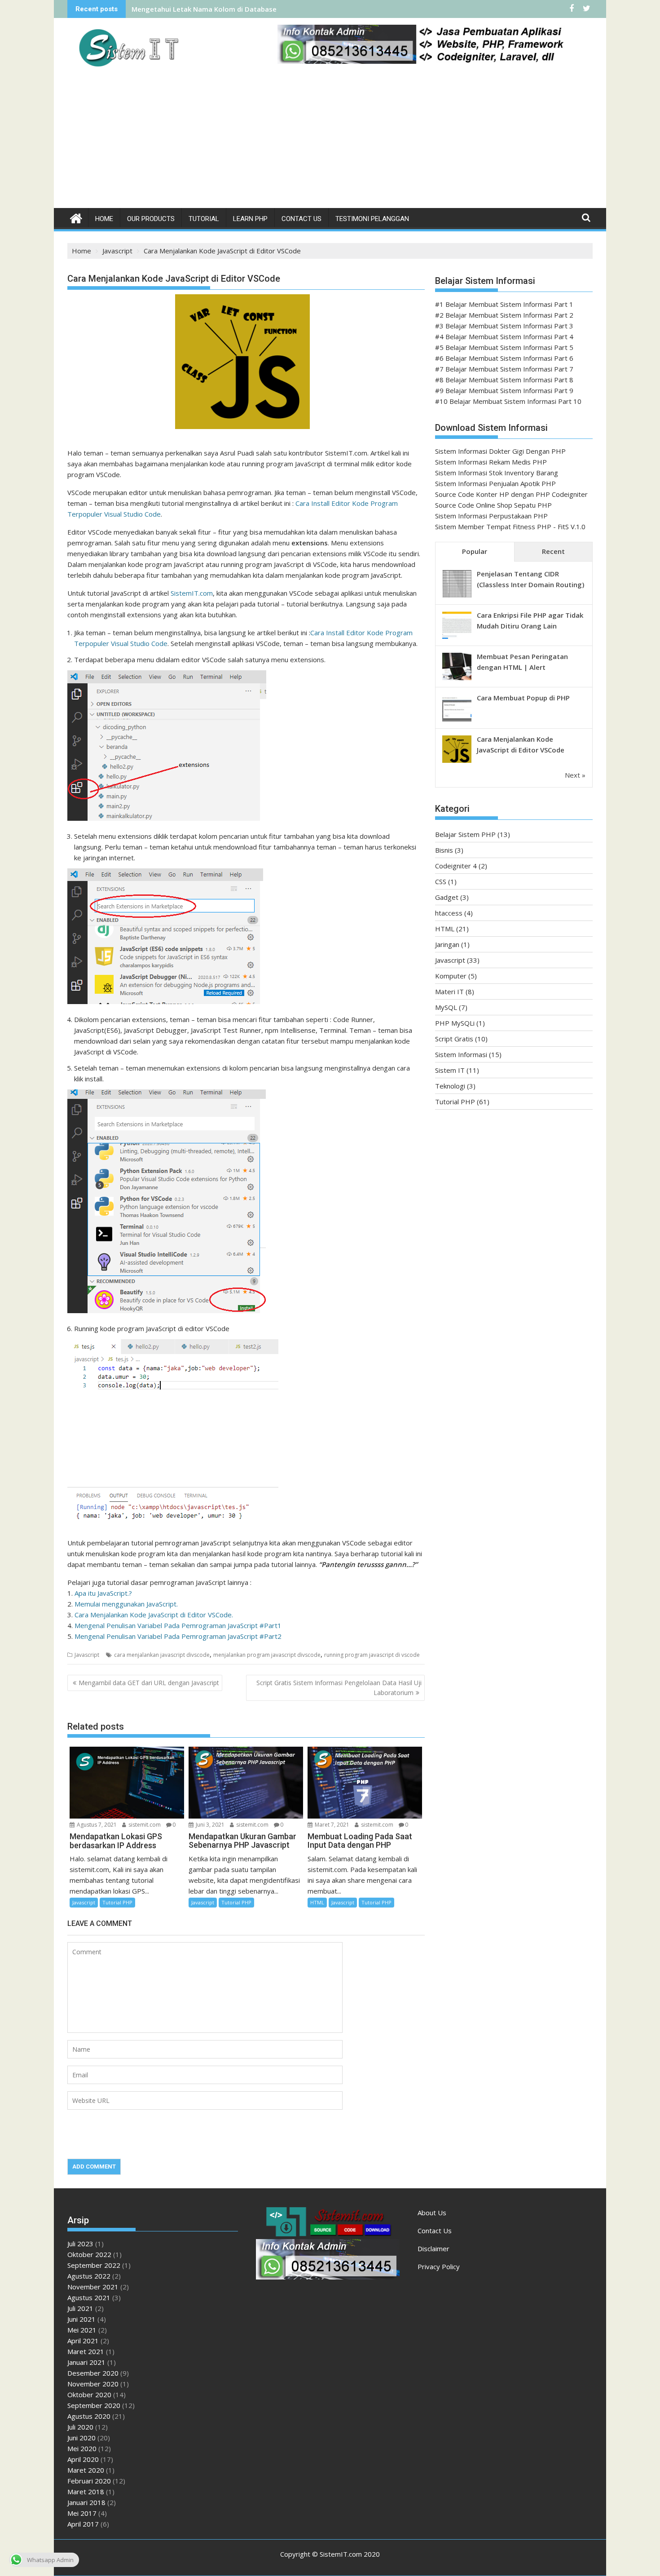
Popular (475, 551)
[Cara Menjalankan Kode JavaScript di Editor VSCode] (457, 762)
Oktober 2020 (89, 2395)
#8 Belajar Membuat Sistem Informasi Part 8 (504, 380)
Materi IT (449, 991)
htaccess (449, 913)
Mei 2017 (82, 2513)
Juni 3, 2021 (209, 1825)
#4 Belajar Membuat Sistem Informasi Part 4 (504, 336)
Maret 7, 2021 (331, 1825)
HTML (317, 1902)
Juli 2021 (80, 2308)
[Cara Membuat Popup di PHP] (457, 721)
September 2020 (94, 2405)
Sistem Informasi (461, 1054)
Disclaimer (433, 2248)
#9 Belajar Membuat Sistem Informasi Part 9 (504, 390)
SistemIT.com (192, 593)
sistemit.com (144, 1825)
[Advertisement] (330, 141)
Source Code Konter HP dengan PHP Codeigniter (511, 494)
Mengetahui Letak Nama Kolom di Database (204, 9)
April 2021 (83, 2341)
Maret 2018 (86, 2492)
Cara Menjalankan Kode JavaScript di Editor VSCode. (154, 1615)
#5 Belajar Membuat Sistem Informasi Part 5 (504, 347)
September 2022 (94, 2265)
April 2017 (83, 2524)
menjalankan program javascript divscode (267, 1655)
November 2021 (93, 2287)
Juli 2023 (80, 2244)
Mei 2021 (82, 2330)
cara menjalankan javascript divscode (162, 1655)
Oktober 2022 (89, 2254)
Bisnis (444, 850)
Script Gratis (454, 1039)
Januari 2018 (86, 2502)
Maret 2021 (86, 2351)
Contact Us (301, 219)
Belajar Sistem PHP (465, 834)
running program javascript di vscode (372, 1655)
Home (104, 219)
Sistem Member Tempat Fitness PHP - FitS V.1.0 (510, 527)
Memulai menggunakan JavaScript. (126, 1604)
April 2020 (83, 2459)
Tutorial (204, 219)
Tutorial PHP (117, 1902)
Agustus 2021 (89, 2297)
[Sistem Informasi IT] (76, 217)
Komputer (451, 976)
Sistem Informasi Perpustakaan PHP (491, 516)
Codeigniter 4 (456, 866)
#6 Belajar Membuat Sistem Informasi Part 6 (504, 358)
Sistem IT (450, 1070)
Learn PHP (250, 219)
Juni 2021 (81, 2319)
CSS (441, 881)
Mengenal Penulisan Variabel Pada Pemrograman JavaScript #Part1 (178, 1625)
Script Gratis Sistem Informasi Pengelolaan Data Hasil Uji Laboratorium (339, 1688)
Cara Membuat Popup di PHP (523, 698)
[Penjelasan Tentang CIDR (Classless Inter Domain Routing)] (457, 597)
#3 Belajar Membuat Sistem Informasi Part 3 (504, 326)
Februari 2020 (89, 2481)
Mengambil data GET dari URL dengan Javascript (149, 1683)
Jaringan (447, 944)
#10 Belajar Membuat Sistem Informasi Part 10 (508, 401)
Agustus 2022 (89, 2276)
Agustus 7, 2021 (96, 1825)
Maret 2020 (86, 2470)
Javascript (87, 1655)
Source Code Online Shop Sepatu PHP (493, 505)
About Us (432, 2213)
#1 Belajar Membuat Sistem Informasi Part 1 (504, 304)
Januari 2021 (86, 2362)
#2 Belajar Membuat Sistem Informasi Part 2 (504, 315)
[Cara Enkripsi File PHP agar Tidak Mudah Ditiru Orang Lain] (457, 638)
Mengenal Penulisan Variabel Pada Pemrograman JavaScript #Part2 (178, 1636)
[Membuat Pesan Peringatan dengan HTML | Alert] (457, 679)
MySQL (446, 1007)
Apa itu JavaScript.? (103, 1593)
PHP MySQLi (455, 1023)
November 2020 (93, 2384)
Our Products (151, 219)
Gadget (447, 897)
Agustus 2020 (89, 2416)
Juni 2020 (81, 2438)
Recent (553, 551)
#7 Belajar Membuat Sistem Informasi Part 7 (504, 369)
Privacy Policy (439, 2266)
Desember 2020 (93, 2373)
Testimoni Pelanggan (372, 219)
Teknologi (450, 1086)
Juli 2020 (80, 2427)
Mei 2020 (82, 2448)
